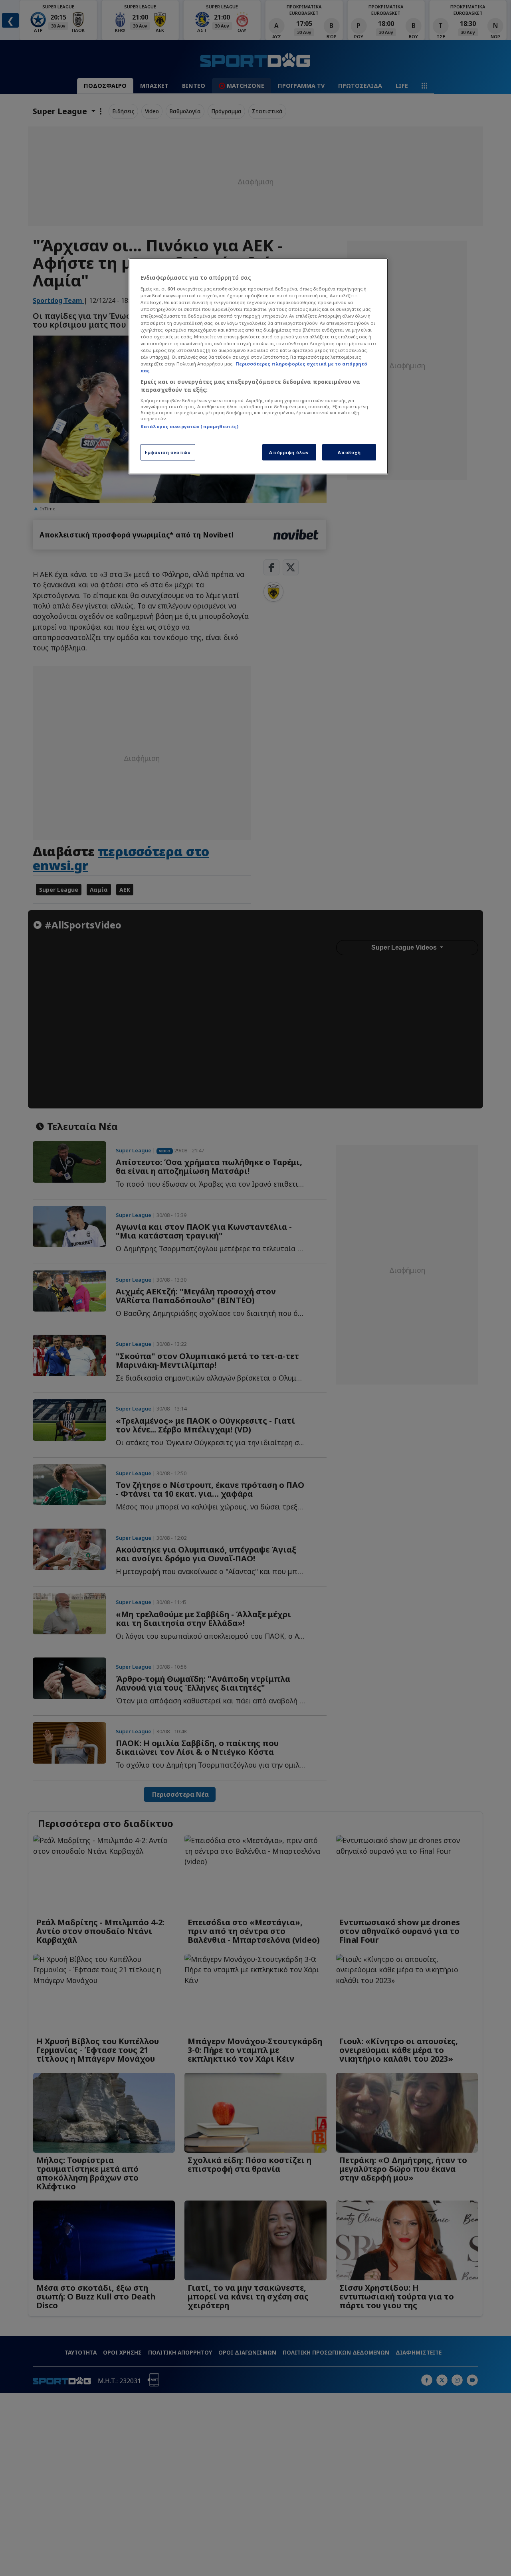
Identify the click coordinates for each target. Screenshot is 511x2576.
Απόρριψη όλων (289, 452)
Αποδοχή (349, 452)
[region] (258, 366)
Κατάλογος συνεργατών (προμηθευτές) (189, 426)
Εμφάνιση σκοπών (168, 452)
